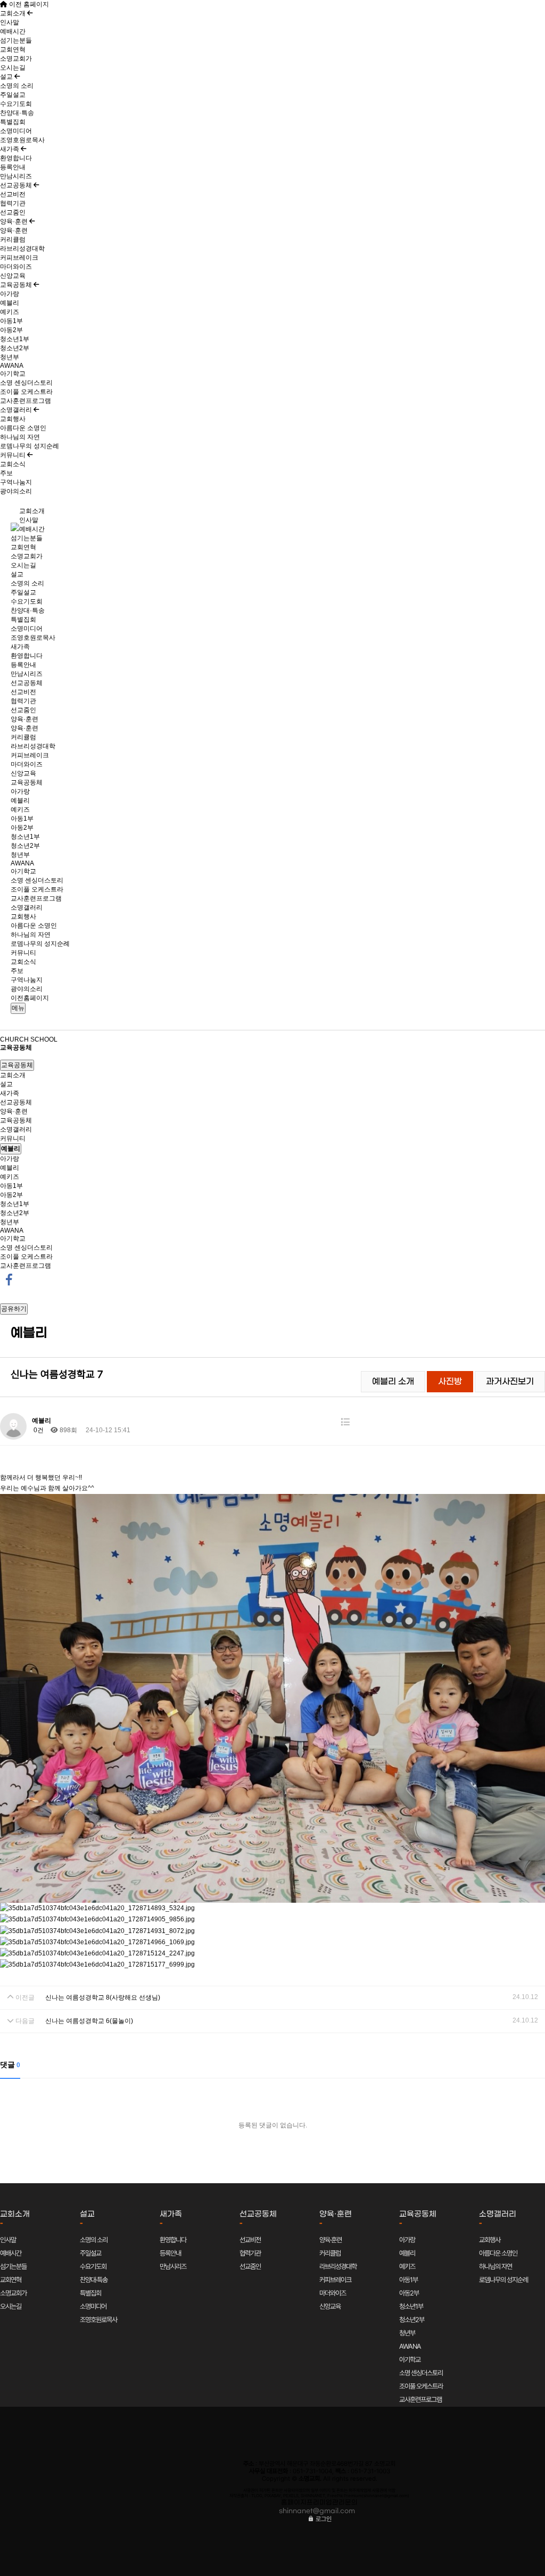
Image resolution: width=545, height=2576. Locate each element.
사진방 (450, 1382)
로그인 (323, 2519)
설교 (7, 77)
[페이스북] (9, 1279)
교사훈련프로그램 (26, 401)
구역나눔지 (16, 482)
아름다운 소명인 (23, 428)
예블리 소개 (393, 1382)
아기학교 (13, 374)
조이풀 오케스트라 (26, 392)
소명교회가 (16, 59)
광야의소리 (16, 491)
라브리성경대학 (22, 249)
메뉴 (18, 1008)
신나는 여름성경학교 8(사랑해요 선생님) (103, 1997)
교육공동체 (17, 285)
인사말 (10, 22)
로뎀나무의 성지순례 (30, 446)
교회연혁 (13, 49)
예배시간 (13, 31)
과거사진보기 (510, 1382)
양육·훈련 (15, 221)
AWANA (12, 366)
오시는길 (13, 68)
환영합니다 (16, 158)
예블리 (10, 303)
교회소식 (13, 464)
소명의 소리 (17, 86)
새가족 (10, 149)
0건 (38, 1430)
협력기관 (13, 203)
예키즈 (10, 312)
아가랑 (10, 294)
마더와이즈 (16, 267)
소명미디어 (16, 131)
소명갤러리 (17, 410)
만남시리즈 (16, 176)
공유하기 (14, 1309)
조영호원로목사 (22, 140)
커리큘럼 (13, 240)
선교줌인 (13, 212)
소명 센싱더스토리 (26, 383)
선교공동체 (17, 185)
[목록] (345, 1422)
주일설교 (13, 95)
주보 (6, 473)
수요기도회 (16, 104)
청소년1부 (15, 339)
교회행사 (13, 419)
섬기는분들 (16, 40)
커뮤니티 (14, 455)
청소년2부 (15, 348)
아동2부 (11, 330)
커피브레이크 (19, 258)
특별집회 (13, 122)
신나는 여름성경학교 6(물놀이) (89, 2021)
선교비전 (13, 194)
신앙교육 (13, 276)
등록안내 (13, 167)
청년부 (10, 357)
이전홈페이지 (30, 998)
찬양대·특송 (17, 113)
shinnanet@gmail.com (317, 2511)
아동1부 (11, 321)
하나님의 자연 (20, 437)
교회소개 (14, 13)
